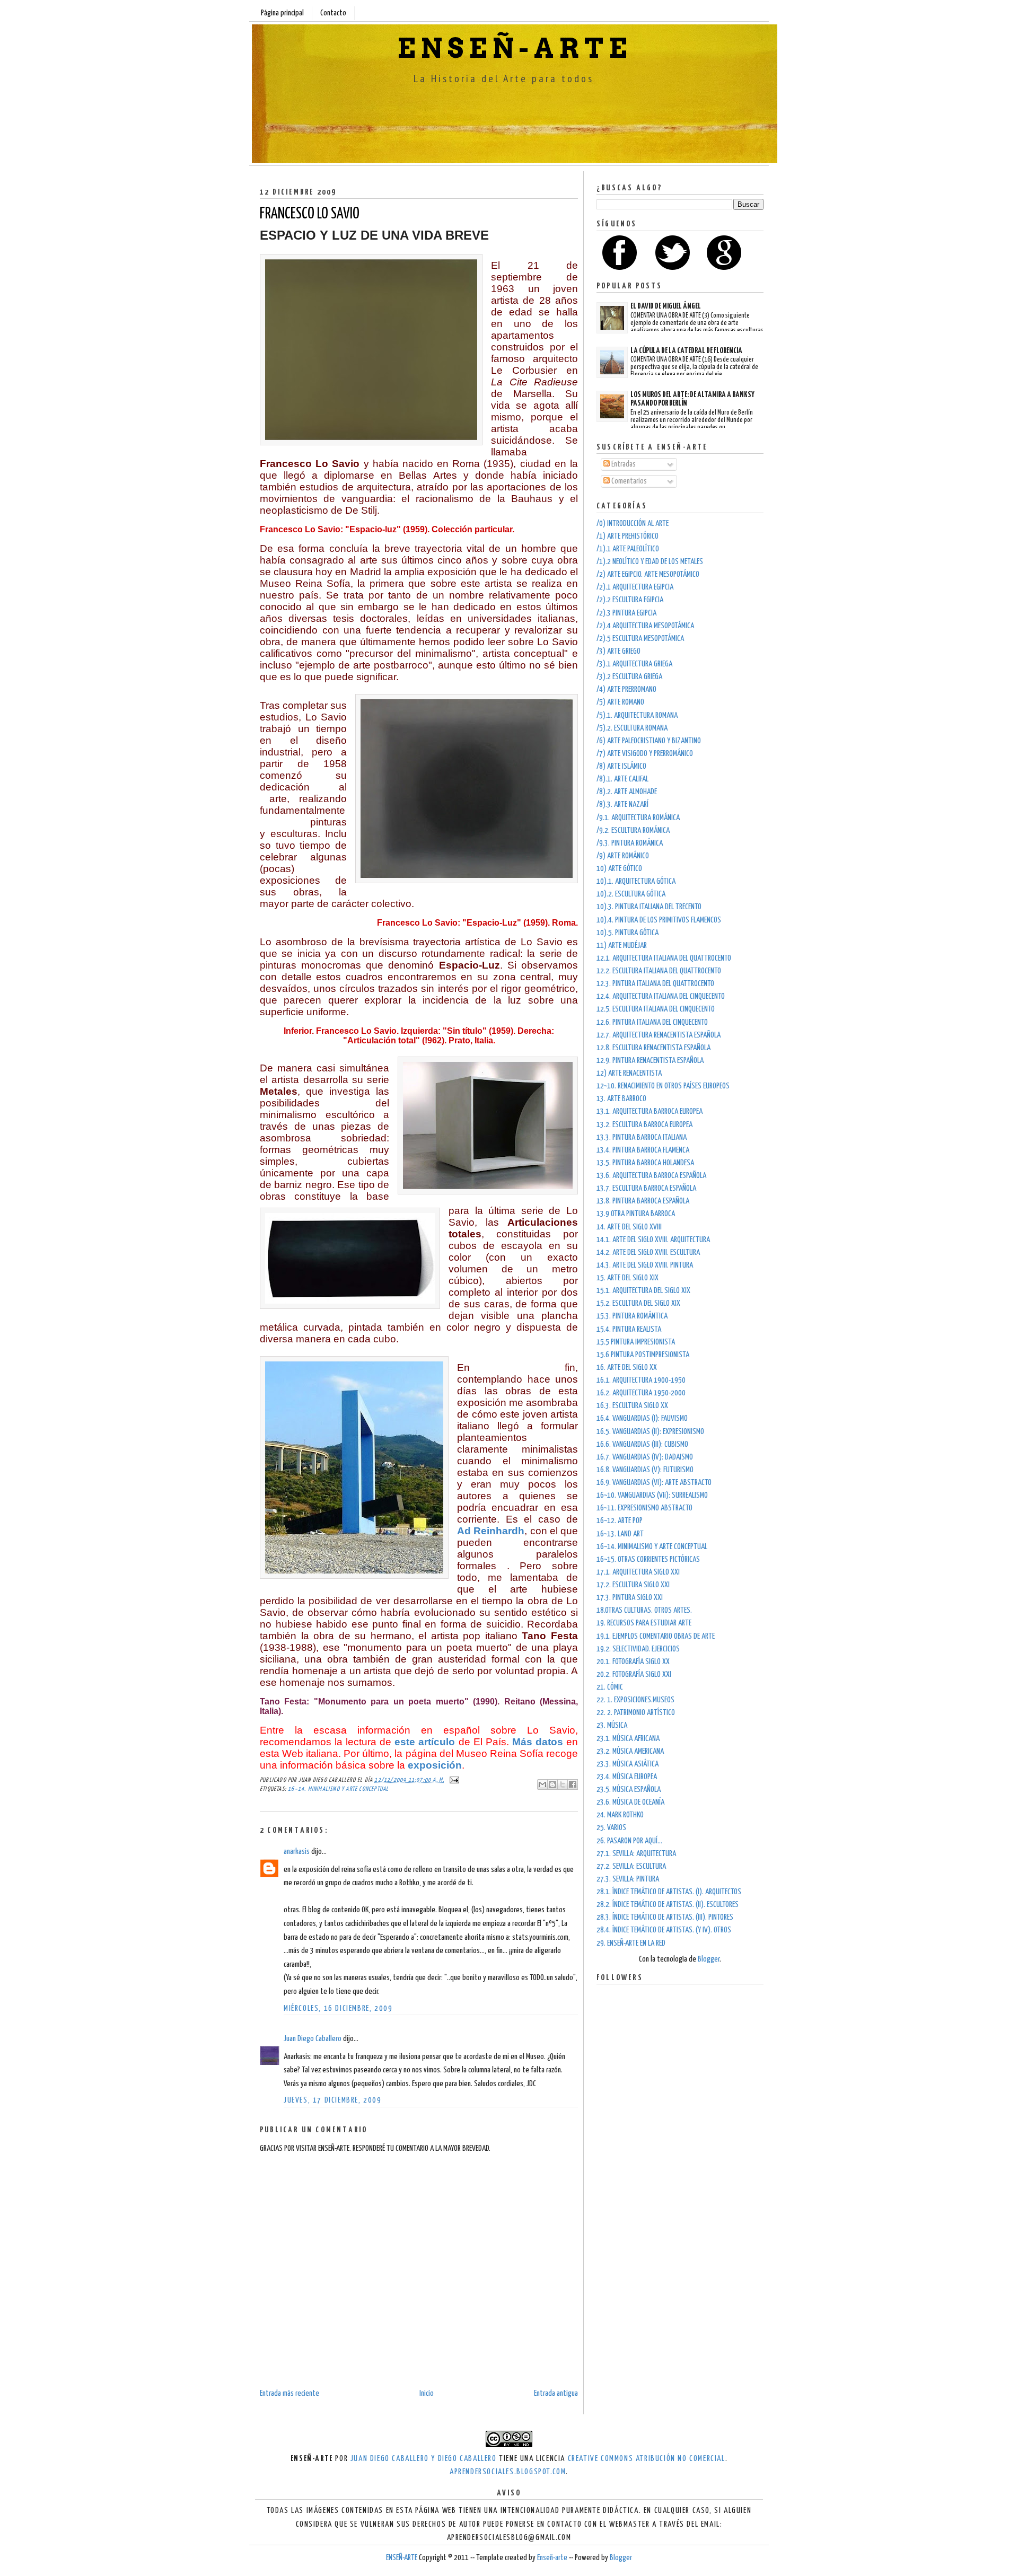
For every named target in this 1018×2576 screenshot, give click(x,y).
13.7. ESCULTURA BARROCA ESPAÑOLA (646, 1188)
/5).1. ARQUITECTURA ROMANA (637, 715)
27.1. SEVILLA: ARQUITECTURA (636, 1854)
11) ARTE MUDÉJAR (622, 946)
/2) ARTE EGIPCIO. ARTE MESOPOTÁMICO (648, 574)
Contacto (333, 13)
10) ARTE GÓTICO (619, 869)
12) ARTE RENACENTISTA (629, 1073)
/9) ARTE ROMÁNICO (623, 856)
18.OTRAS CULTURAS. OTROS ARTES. (644, 1610)
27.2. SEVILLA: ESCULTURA (631, 1866)
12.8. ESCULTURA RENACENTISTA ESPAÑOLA (653, 1048)
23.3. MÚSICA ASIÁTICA (628, 1764)
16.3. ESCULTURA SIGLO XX (632, 1406)
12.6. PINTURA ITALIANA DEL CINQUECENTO (652, 1022)
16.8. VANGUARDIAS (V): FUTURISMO (645, 1470)
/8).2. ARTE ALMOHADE (627, 792)
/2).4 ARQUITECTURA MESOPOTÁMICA (645, 626)
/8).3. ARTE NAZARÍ (622, 805)
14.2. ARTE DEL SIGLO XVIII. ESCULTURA (648, 1252)
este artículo (425, 1742)
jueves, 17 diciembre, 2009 (333, 2100)
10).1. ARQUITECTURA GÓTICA (636, 881)
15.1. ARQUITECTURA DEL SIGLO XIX (643, 1291)
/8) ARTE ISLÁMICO (621, 766)
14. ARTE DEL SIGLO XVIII (629, 1227)
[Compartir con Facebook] (573, 1784)
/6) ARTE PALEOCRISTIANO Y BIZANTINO (649, 741)
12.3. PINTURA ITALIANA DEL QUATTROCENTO (655, 984)
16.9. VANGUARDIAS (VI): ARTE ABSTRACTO (654, 1483)
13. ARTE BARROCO (621, 1099)
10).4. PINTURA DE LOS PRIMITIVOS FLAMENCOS (659, 920)
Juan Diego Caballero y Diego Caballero (424, 2459)
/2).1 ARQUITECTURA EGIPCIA (635, 587)
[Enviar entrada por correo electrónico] (453, 1780)
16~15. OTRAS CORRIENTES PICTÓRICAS (648, 1559)
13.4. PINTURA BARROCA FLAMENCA (643, 1150)
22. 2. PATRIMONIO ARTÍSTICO (636, 1713)
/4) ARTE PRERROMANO (626, 689)
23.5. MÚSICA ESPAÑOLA (629, 1790)
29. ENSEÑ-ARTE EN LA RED (631, 1943)
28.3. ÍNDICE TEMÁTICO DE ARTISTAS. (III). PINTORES (665, 1917)
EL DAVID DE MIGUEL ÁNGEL (666, 306)
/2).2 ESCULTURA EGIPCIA (630, 600)
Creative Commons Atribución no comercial (647, 2459)
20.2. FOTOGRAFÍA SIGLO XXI (634, 1674)
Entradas (623, 464)
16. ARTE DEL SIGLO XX (627, 1368)
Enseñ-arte (552, 2558)
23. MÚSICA (612, 1725)
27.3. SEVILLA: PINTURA (628, 1879)
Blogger (709, 1959)
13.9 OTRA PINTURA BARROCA (636, 1214)
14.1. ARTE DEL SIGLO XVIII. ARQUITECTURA (653, 1240)
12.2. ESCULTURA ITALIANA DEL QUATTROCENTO (659, 971)
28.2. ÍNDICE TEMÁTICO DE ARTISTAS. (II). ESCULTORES (668, 1905)
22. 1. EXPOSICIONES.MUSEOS (635, 1700)
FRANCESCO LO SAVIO (310, 214)
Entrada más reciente (289, 2393)
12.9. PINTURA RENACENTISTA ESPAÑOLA (650, 1061)
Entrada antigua (556, 2393)
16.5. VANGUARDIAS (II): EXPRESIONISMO (650, 1432)
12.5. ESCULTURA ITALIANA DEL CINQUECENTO (656, 1009)
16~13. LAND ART (620, 1534)
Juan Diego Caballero (313, 2039)
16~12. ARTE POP (620, 1521)
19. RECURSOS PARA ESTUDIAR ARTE (644, 1623)
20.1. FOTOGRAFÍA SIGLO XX (633, 1662)
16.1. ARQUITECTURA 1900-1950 (641, 1380)
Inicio (427, 2393)
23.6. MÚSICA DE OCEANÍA (630, 1802)
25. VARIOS (611, 1828)
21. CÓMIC (610, 1687)
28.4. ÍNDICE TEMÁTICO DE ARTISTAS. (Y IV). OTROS (664, 1930)
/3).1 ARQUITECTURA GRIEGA (634, 664)
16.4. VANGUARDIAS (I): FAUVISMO (642, 1418)
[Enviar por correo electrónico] (542, 1784)
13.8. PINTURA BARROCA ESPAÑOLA (643, 1201)
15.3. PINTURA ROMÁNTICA (632, 1316)
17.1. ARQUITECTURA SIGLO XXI (638, 1572)
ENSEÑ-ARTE (515, 48)
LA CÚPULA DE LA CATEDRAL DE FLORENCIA (686, 351)
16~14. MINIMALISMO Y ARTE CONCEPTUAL (338, 1789)
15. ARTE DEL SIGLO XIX (628, 1278)
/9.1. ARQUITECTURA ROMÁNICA (638, 818)
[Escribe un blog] (552, 1784)
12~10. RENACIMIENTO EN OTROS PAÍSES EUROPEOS (663, 1086)
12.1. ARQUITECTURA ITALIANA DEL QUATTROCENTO (664, 958)
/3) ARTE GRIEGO (618, 651)
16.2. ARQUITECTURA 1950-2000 (641, 1393)
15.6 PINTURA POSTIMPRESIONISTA (643, 1355)
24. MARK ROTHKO (620, 1815)
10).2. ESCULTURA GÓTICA (631, 894)
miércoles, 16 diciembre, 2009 (338, 2008)
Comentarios (628, 481)
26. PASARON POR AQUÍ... (629, 1841)
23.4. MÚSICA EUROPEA (627, 1777)
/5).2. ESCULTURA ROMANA (632, 728)
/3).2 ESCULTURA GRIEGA (629, 677)
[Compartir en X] (563, 1784)
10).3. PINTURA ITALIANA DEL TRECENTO (649, 907)
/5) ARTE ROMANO (620, 702)
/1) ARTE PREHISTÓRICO (628, 536)
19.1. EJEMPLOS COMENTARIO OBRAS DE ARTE (656, 1636)
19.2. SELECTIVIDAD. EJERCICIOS (638, 1649)
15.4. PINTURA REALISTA (629, 1329)
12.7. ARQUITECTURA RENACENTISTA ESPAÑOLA (659, 1035)
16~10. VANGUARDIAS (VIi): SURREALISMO (652, 1495)
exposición (435, 1765)
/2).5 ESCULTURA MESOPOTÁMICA (640, 639)
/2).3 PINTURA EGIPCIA (626, 613)
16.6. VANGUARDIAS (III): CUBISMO (642, 1444)
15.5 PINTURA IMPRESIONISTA (636, 1342)
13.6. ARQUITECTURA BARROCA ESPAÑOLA (651, 1176)
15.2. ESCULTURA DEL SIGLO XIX (638, 1303)
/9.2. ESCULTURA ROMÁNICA (633, 830)
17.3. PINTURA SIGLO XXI (630, 1598)
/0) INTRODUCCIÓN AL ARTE (633, 524)
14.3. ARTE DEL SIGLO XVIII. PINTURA (645, 1265)
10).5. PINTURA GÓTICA (628, 933)
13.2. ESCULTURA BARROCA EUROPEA (644, 1125)
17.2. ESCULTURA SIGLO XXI (633, 1585)
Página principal (282, 13)
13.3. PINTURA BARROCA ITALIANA (642, 1137)
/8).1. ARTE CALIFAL (622, 779)
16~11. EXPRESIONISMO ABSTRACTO (644, 1508)
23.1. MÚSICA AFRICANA (628, 1739)
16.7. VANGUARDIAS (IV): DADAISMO (645, 1457)
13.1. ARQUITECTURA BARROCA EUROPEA (650, 1111)
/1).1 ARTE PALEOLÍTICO (628, 549)
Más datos (538, 1742)
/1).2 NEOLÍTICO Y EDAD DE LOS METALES (650, 562)
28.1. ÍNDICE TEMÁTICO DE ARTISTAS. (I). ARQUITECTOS (669, 1892)
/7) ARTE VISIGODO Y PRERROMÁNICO (645, 754)
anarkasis (297, 1852)
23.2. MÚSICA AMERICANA (630, 1751)
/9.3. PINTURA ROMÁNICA (630, 843)
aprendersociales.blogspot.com (508, 2472)
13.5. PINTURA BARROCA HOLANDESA (645, 1163)
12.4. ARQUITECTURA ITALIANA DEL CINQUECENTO (661, 996)
